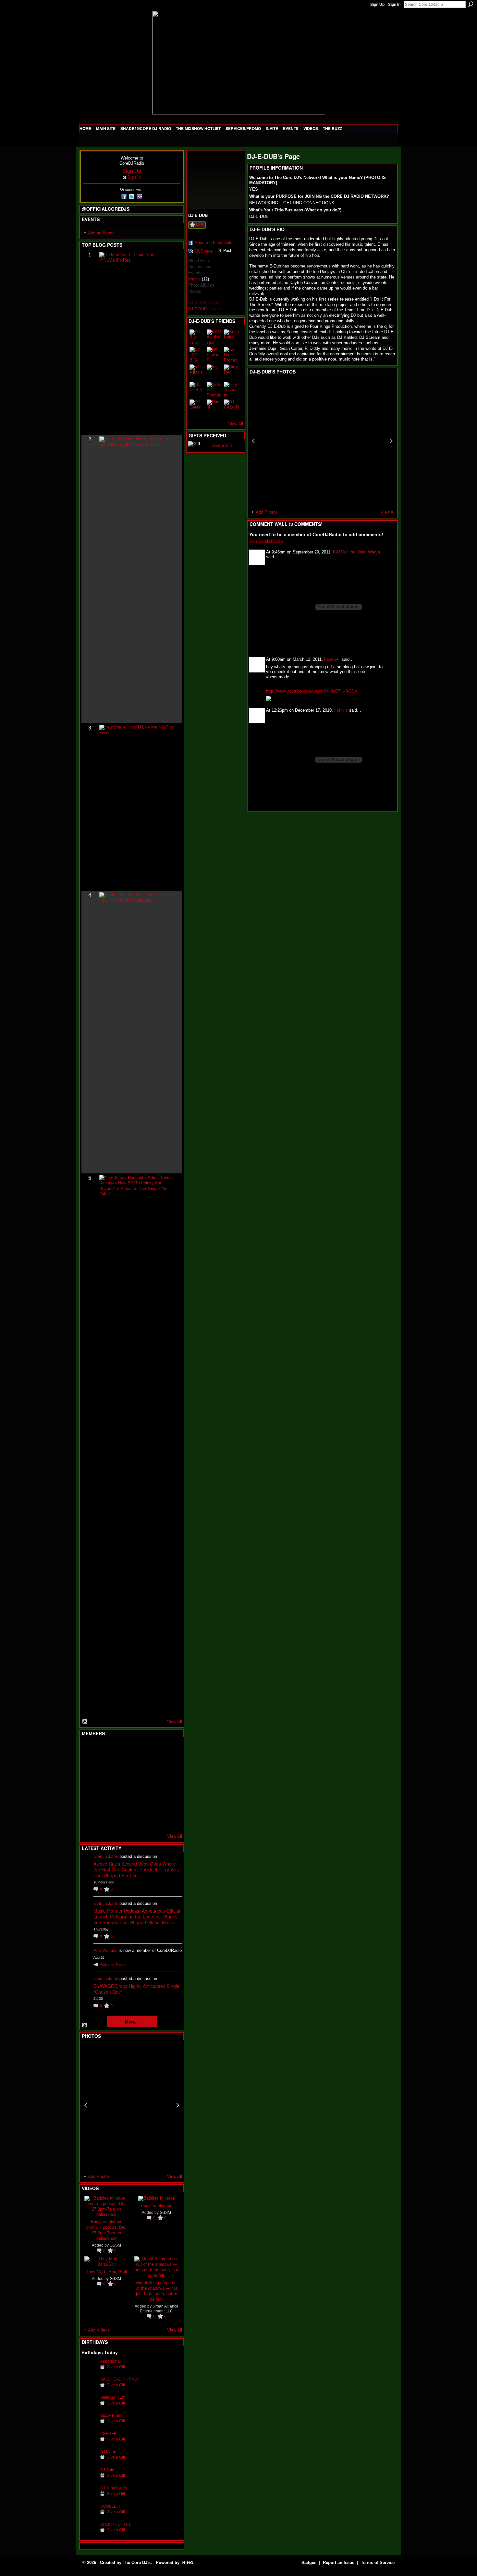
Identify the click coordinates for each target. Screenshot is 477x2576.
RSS (85, 1722)
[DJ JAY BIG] (197, 355)
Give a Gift (116, 2367)
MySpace (204, 251)
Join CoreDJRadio (266, 541)
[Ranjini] (214, 407)
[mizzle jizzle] (197, 372)
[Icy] (214, 372)
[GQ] (105, 1785)
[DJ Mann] (89, 2462)
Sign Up (377, 5)
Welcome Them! (113, 1965)
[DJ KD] (121, 1767)
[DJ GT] (137, 1785)
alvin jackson (106, 1856)
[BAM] (137, 1820)
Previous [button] (86, 2105)
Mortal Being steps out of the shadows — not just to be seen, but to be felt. (157, 2291)
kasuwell (332, 659)
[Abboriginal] (89, 2371)
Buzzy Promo (112, 2415)
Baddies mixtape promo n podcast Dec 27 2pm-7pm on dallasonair (106, 2230)
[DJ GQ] (153, 1820)
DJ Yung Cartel (114, 2488)
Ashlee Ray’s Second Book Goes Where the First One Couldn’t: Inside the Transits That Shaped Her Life (136, 1870)
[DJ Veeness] (169, 1750)
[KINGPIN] (105, 1802)
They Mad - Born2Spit (107, 2271)
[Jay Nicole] (121, 1802)
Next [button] (178, 2105)
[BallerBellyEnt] (89, 2407)
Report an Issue (339, 2563)
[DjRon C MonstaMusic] (137, 1802)
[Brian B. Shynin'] (121, 1785)
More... (132, 2022)
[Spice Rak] (89, 1785)
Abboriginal (110, 2361)
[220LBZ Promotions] (214, 390)
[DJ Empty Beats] (153, 1767)
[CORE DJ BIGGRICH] (137, 1767)
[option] (132, 2105)
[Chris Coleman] (137, 1750)
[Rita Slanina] (89, 1802)
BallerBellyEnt (113, 2397)
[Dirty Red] (232, 372)
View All (175, 1722)
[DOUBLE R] (89, 2516)
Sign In (394, 5)
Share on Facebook (213, 243)
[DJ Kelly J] (89, 1750)
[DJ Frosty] (105, 1750)
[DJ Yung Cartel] (89, 2498)
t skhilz (341, 710)
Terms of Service (378, 2563)
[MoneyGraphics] (153, 1802)
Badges (309, 2563)
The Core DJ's (137, 2563)
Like (200, 224)
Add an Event (101, 233)
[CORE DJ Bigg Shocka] (89, 1767)
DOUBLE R (110, 2506)
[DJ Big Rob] (89, 1820)
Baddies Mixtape (157, 2205)
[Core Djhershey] (169, 1820)
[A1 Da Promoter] (232, 355)
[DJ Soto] (89, 2480)
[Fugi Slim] (121, 1750)
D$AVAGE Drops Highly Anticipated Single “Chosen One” (136, 1989)
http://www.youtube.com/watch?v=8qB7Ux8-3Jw (311, 691)
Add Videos (99, 2330)
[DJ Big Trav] (197, 337)
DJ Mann (108, 2452)
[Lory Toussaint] (232, 390)
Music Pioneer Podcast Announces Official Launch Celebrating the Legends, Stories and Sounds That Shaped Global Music (137, 1917)
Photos (194, 279)
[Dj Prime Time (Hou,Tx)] (105, 1820)
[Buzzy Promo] (89, 2425)
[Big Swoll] (153, 1750)
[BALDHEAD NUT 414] (89, 2389)
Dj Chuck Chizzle (116, 2524)
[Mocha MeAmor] (169, 1785)
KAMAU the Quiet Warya (356, 552)
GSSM (115, 2245)
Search (471, 4)
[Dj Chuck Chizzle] (89, 2534)
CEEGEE (108, 2434)
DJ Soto (107, 2470)
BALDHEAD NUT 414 (119, 2379)
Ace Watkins (105, 1950)
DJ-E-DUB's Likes (204, 309)
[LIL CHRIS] (197, 390)
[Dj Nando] (153, 1785)
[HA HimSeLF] (214, 355)
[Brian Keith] (232, 337)
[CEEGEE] (89, 2444)
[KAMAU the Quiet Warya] (214, 337)
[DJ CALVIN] (232, 407)
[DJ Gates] (197, 407)
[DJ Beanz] (105, 1767)
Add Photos (99, 2176)
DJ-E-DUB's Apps (204, 303)
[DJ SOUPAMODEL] (121, 1820)
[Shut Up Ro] (169, 1802)
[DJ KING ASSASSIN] (169, 1767)
